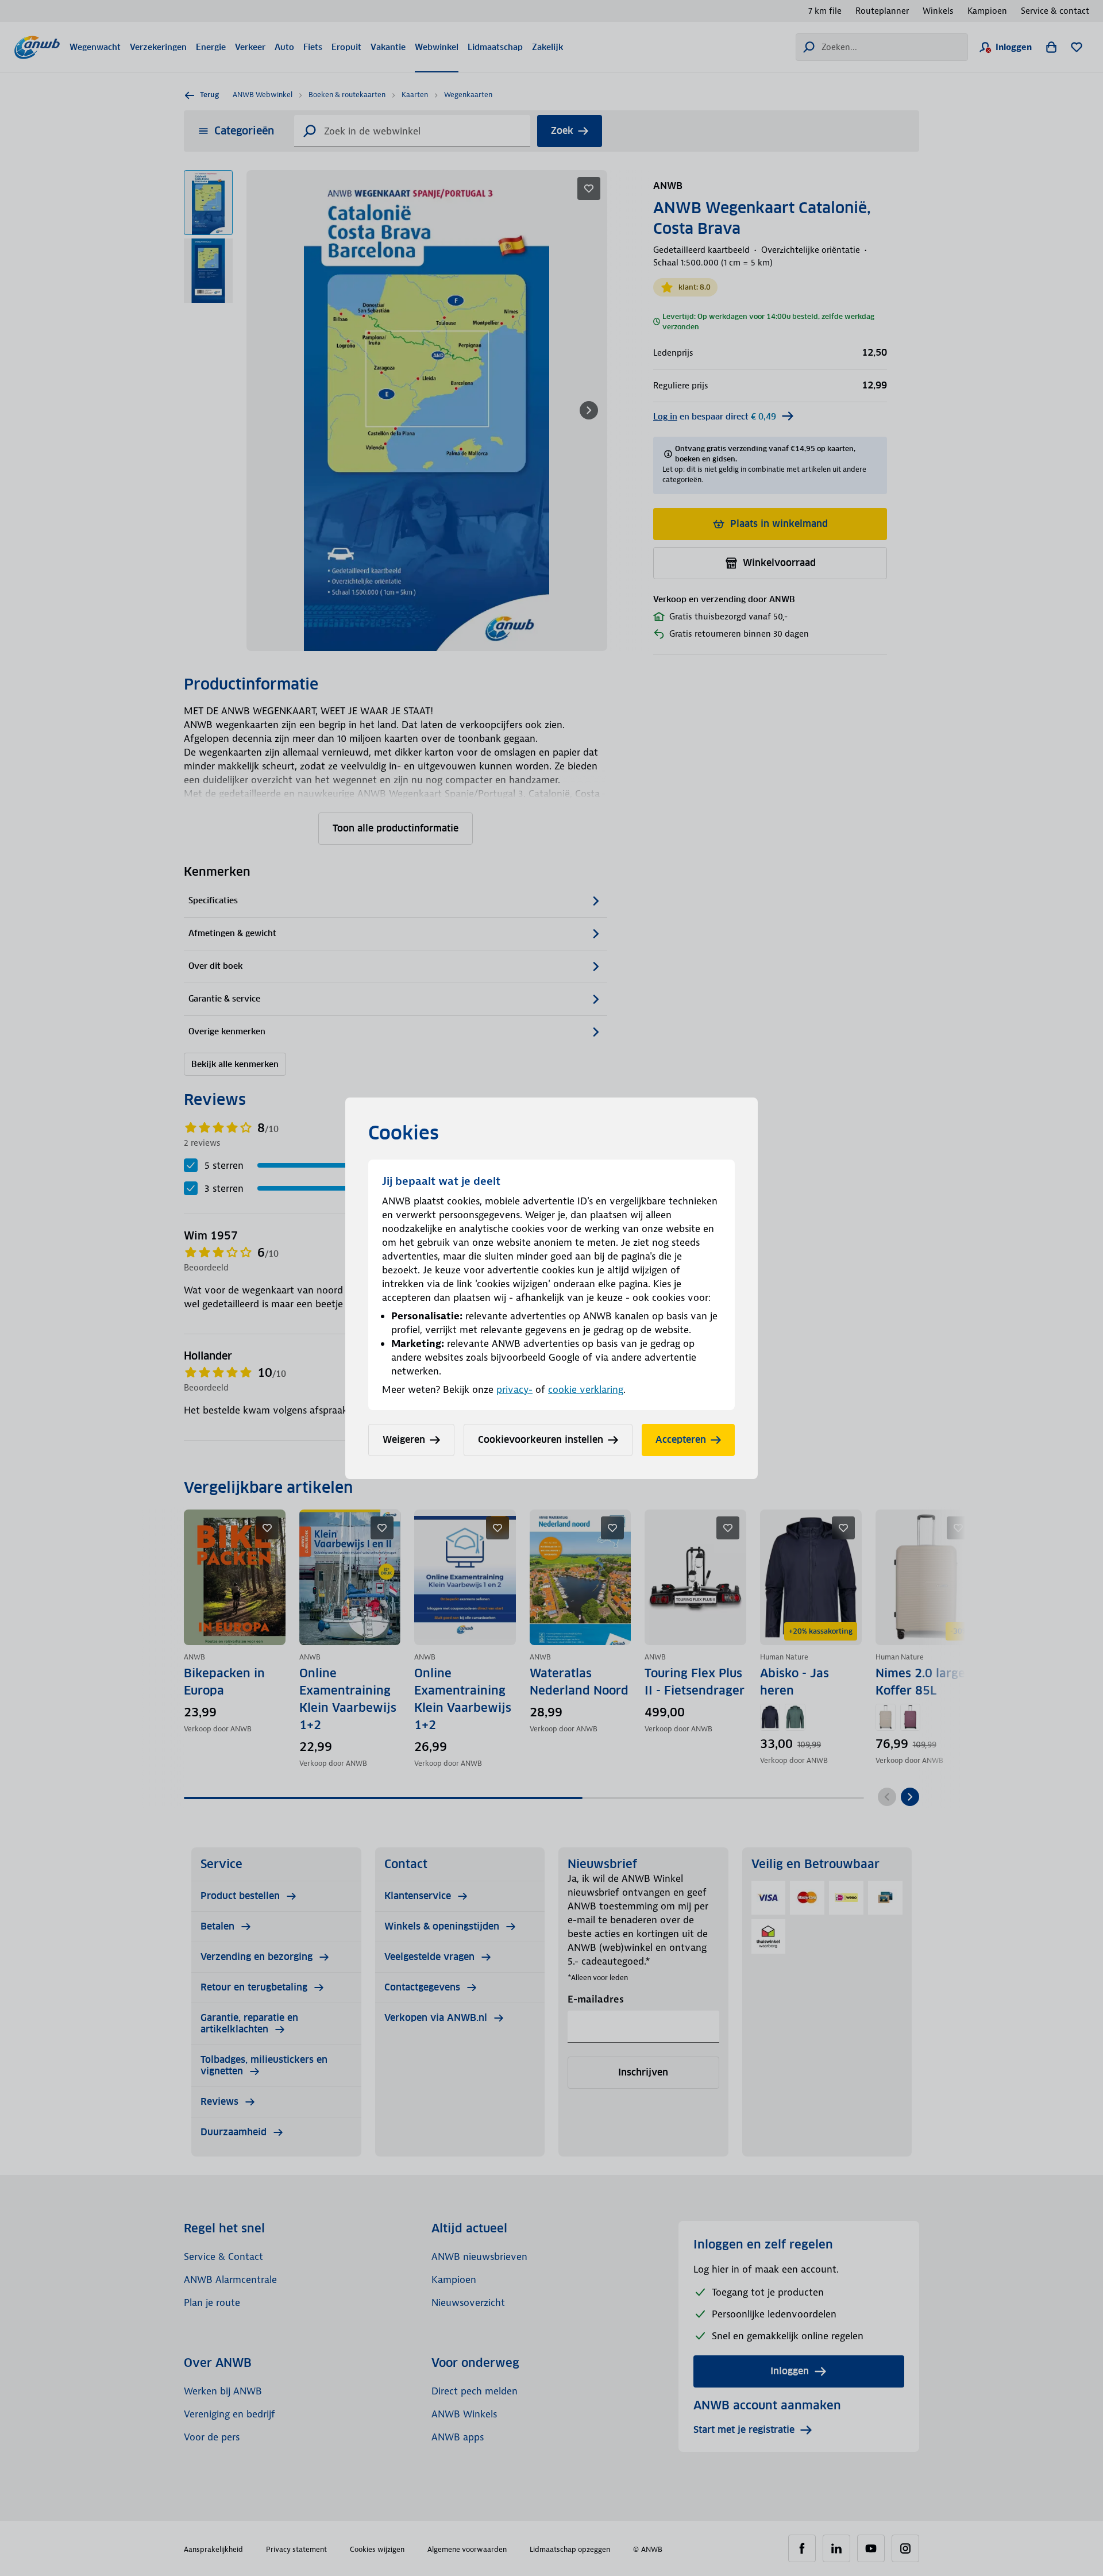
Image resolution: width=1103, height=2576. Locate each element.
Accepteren (681, 1440)
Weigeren (404, 1440)
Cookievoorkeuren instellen (541, 1440)
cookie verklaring (586, 1389)
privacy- (514, 1389)
